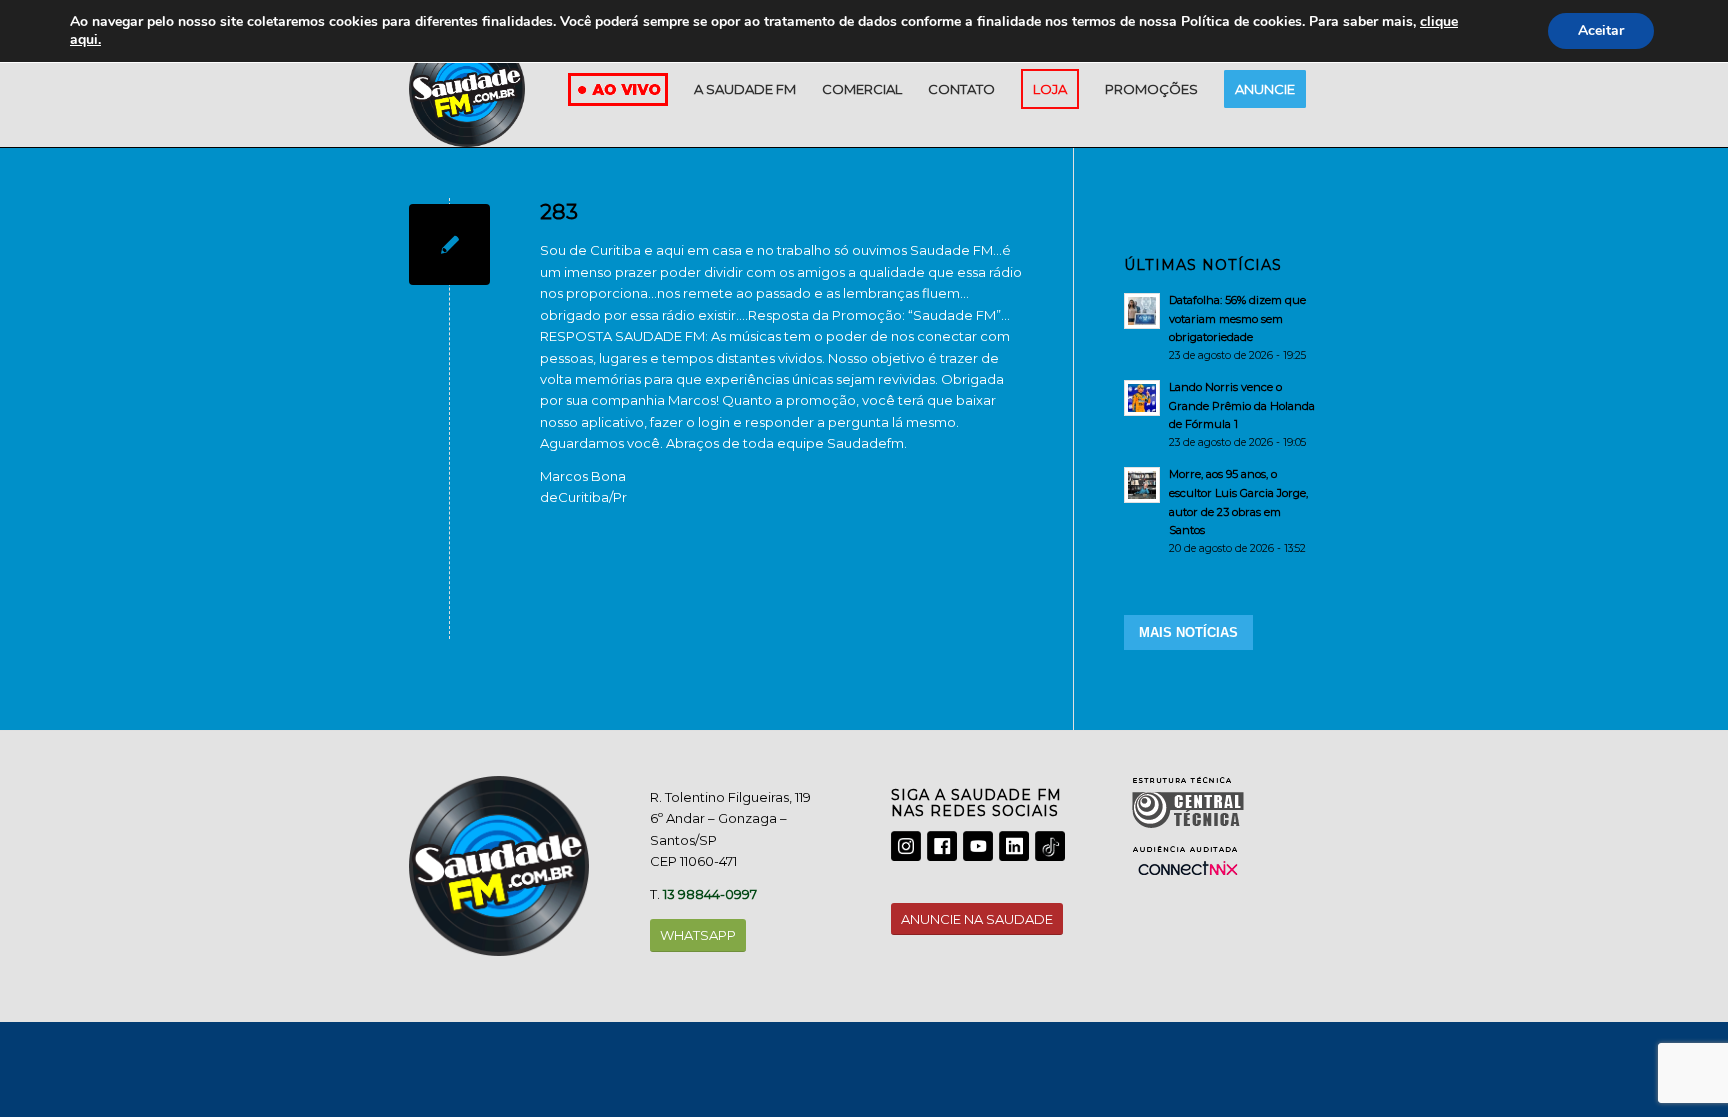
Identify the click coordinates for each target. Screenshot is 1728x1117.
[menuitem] (745, 89)
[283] (449, 244)
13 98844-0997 (710, 894)
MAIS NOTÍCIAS (1188, 632)
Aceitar (1601, 30)
